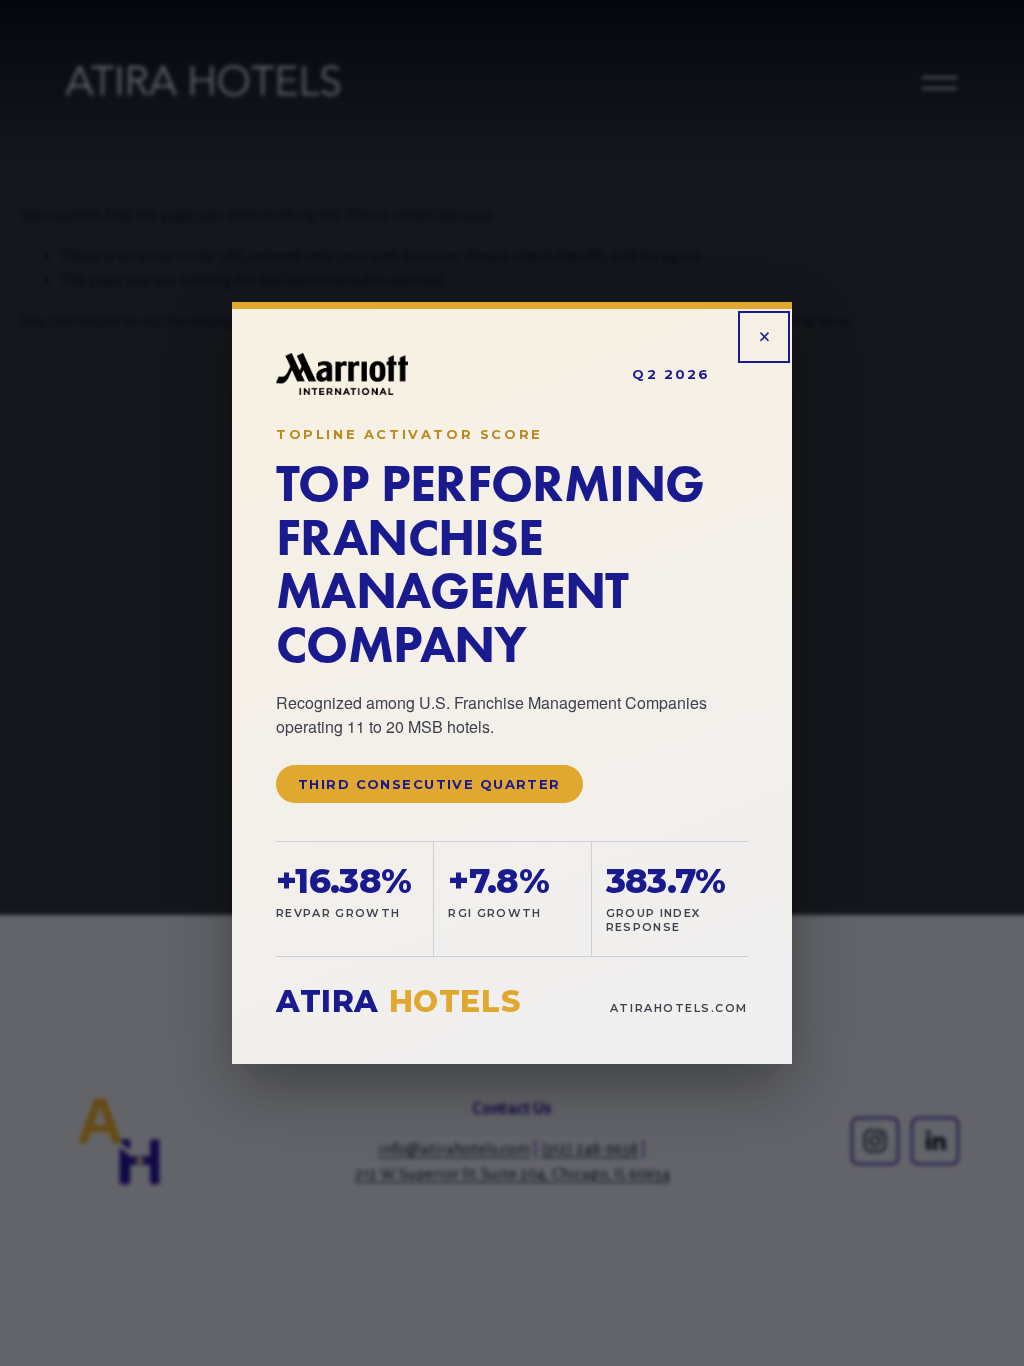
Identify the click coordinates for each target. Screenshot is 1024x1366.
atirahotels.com (679, 1008)
